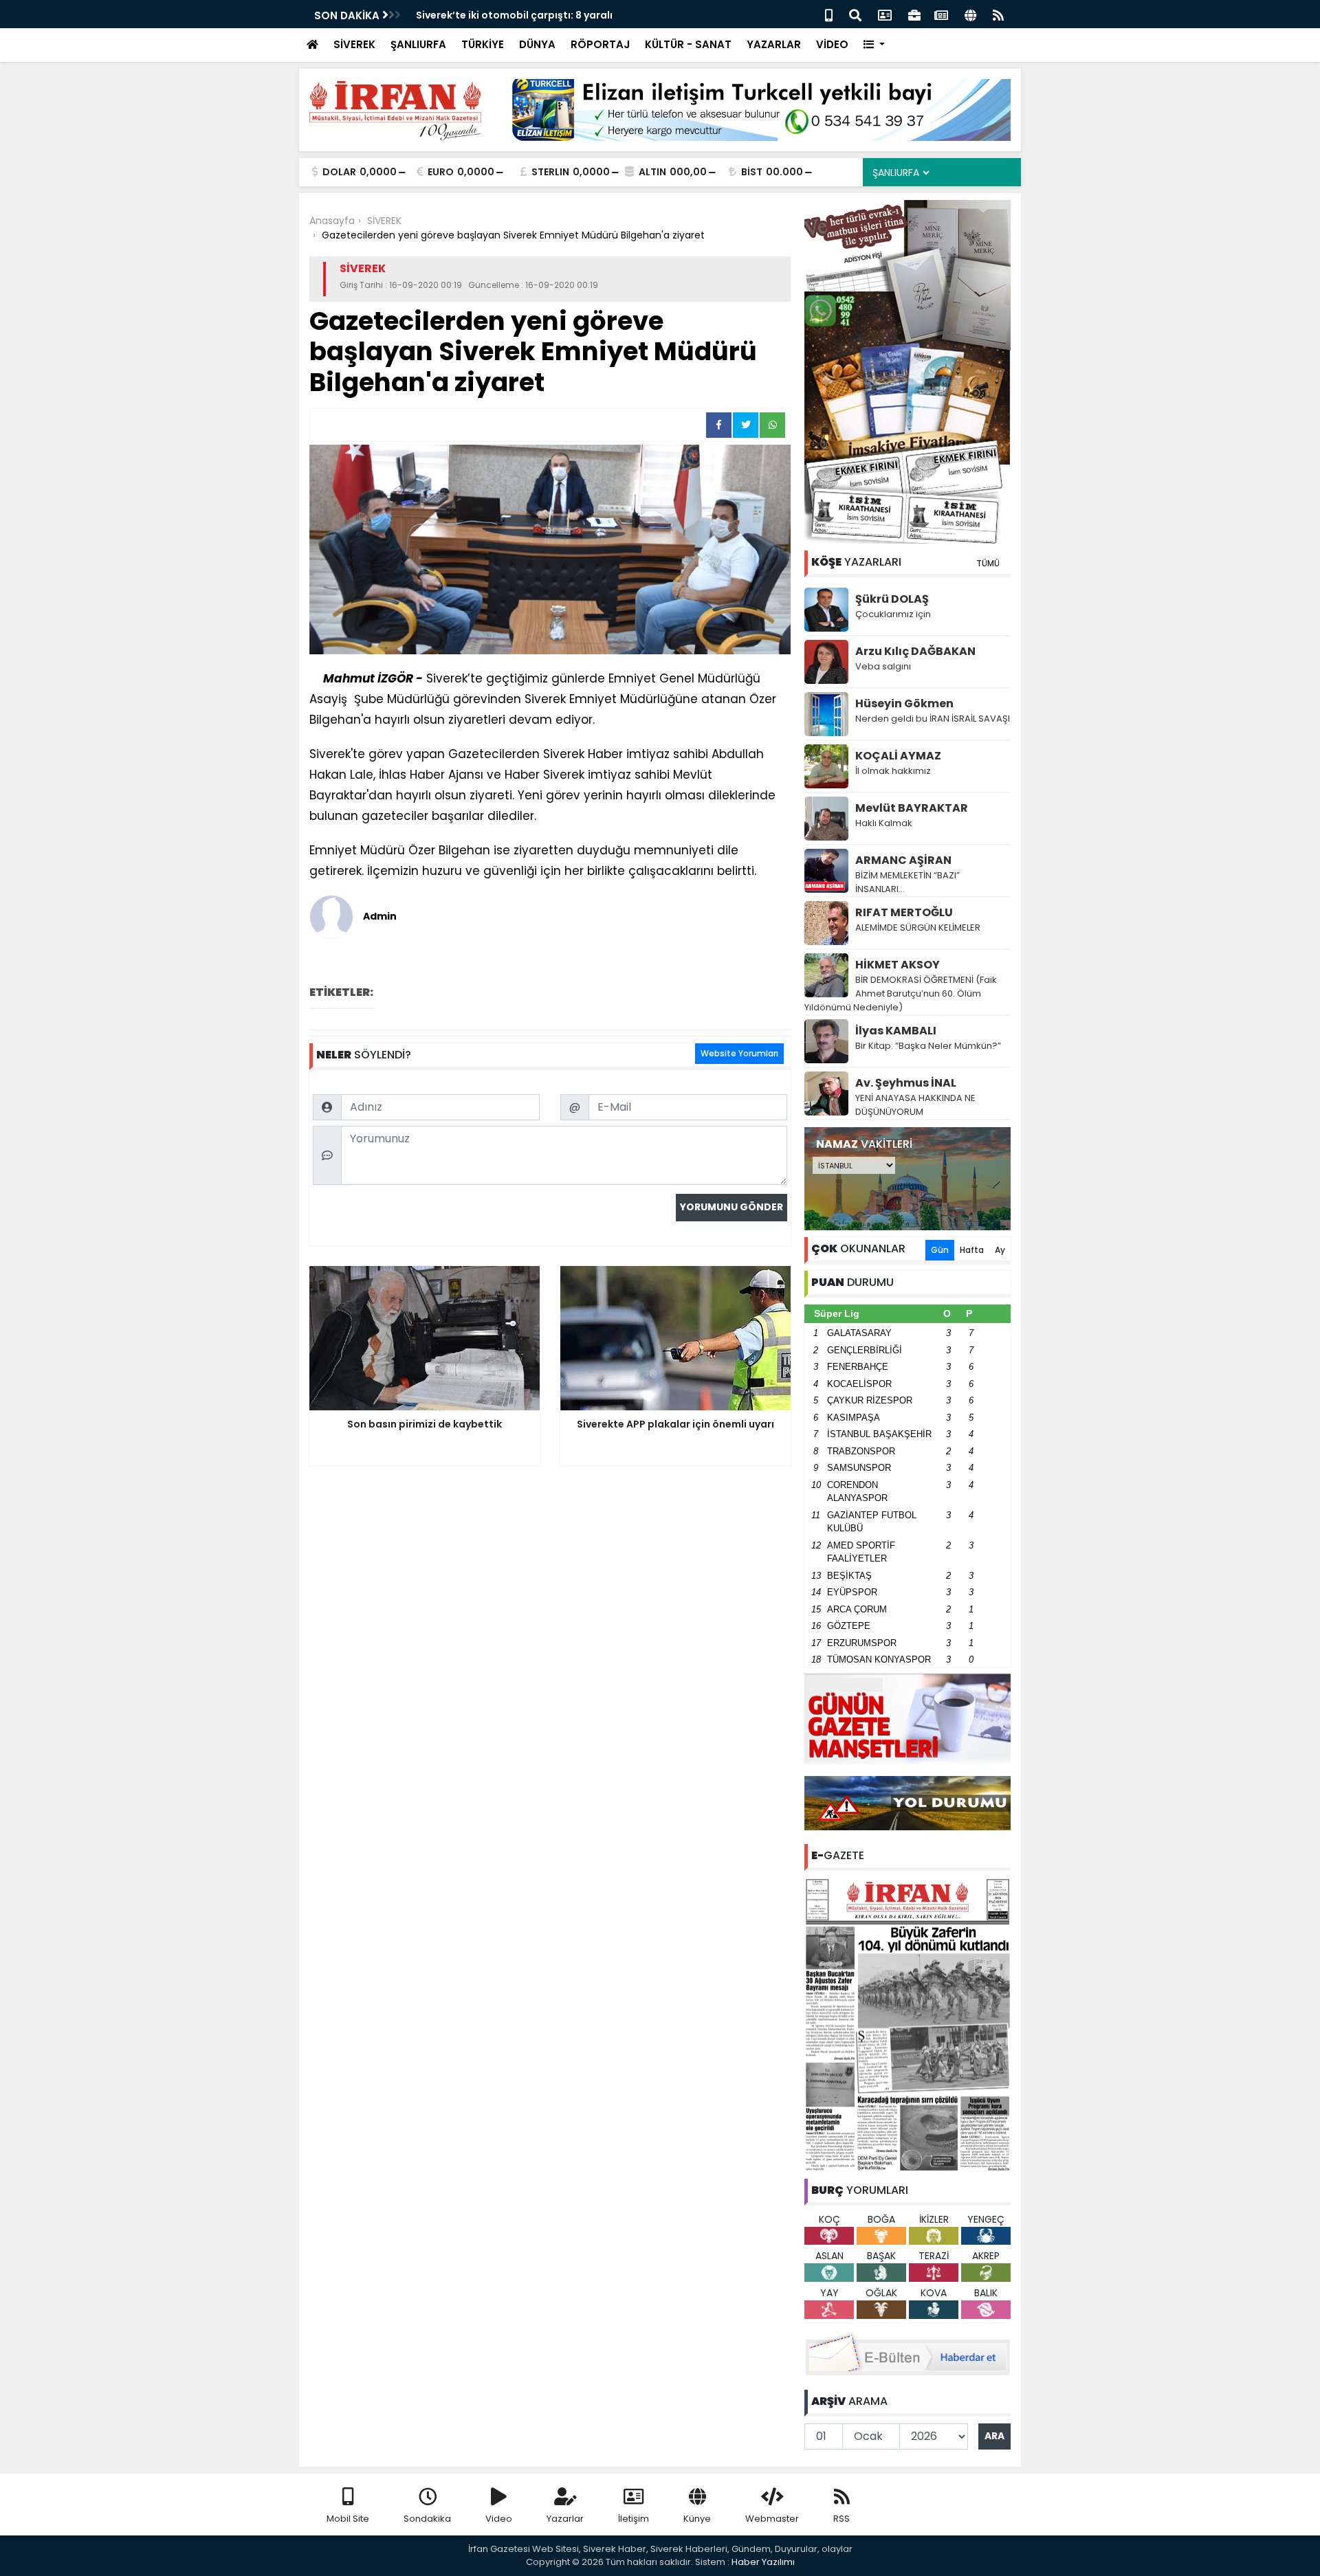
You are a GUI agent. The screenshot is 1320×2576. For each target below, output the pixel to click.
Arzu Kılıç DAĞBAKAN (915, 651)
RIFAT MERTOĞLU (904, 912)
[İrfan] (907, 2023)
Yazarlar (565, 2519)
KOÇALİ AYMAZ (898, 756)
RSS (841, 2519)
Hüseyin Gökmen (904, 703)
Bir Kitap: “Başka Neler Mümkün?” (928, 1046)
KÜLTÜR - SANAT (688, 44)
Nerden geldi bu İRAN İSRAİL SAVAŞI (933, 719)
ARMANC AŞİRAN (903, 860)
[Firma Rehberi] (914, 14)
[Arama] (855, 14)
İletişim (634, 2519)
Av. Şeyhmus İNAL (906, 1083)
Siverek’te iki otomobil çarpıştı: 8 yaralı (514, 15)
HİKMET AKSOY (898, 965)
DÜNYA (537, 44)
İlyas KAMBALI (896, 1031)
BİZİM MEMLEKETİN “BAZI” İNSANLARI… (907, 882)
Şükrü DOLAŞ (892, 599)
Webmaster (772, 2519)
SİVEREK (354, 44)
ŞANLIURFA (418, 44)
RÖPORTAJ (600, 44)
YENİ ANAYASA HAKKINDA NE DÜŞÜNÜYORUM (915, 1105)
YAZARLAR (774, 44)
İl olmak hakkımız (893, 771)
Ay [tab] (1000, 1250)
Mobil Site (348, 2519)
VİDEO (832, 44)
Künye (697, 2519)
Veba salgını (883, 666)
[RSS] (998, 14)
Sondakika (427, 2519)
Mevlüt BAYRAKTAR (912, 808)
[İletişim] (885, 14)
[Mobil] (829, 14)
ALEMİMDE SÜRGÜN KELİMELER (918, 928)
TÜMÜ (988, 563)
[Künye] (970, 14)
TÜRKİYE (483, 44)
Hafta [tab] (972, 1250)
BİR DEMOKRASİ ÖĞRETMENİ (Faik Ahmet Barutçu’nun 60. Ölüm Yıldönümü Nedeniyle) (901, 993)
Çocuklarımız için (893, 614)
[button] (874, 45)
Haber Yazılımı (763, 2562)
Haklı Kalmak (884, 823)
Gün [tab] (940, 1250)
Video (499, 2519)
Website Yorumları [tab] (739, 1053)
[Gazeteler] (941, 14)
